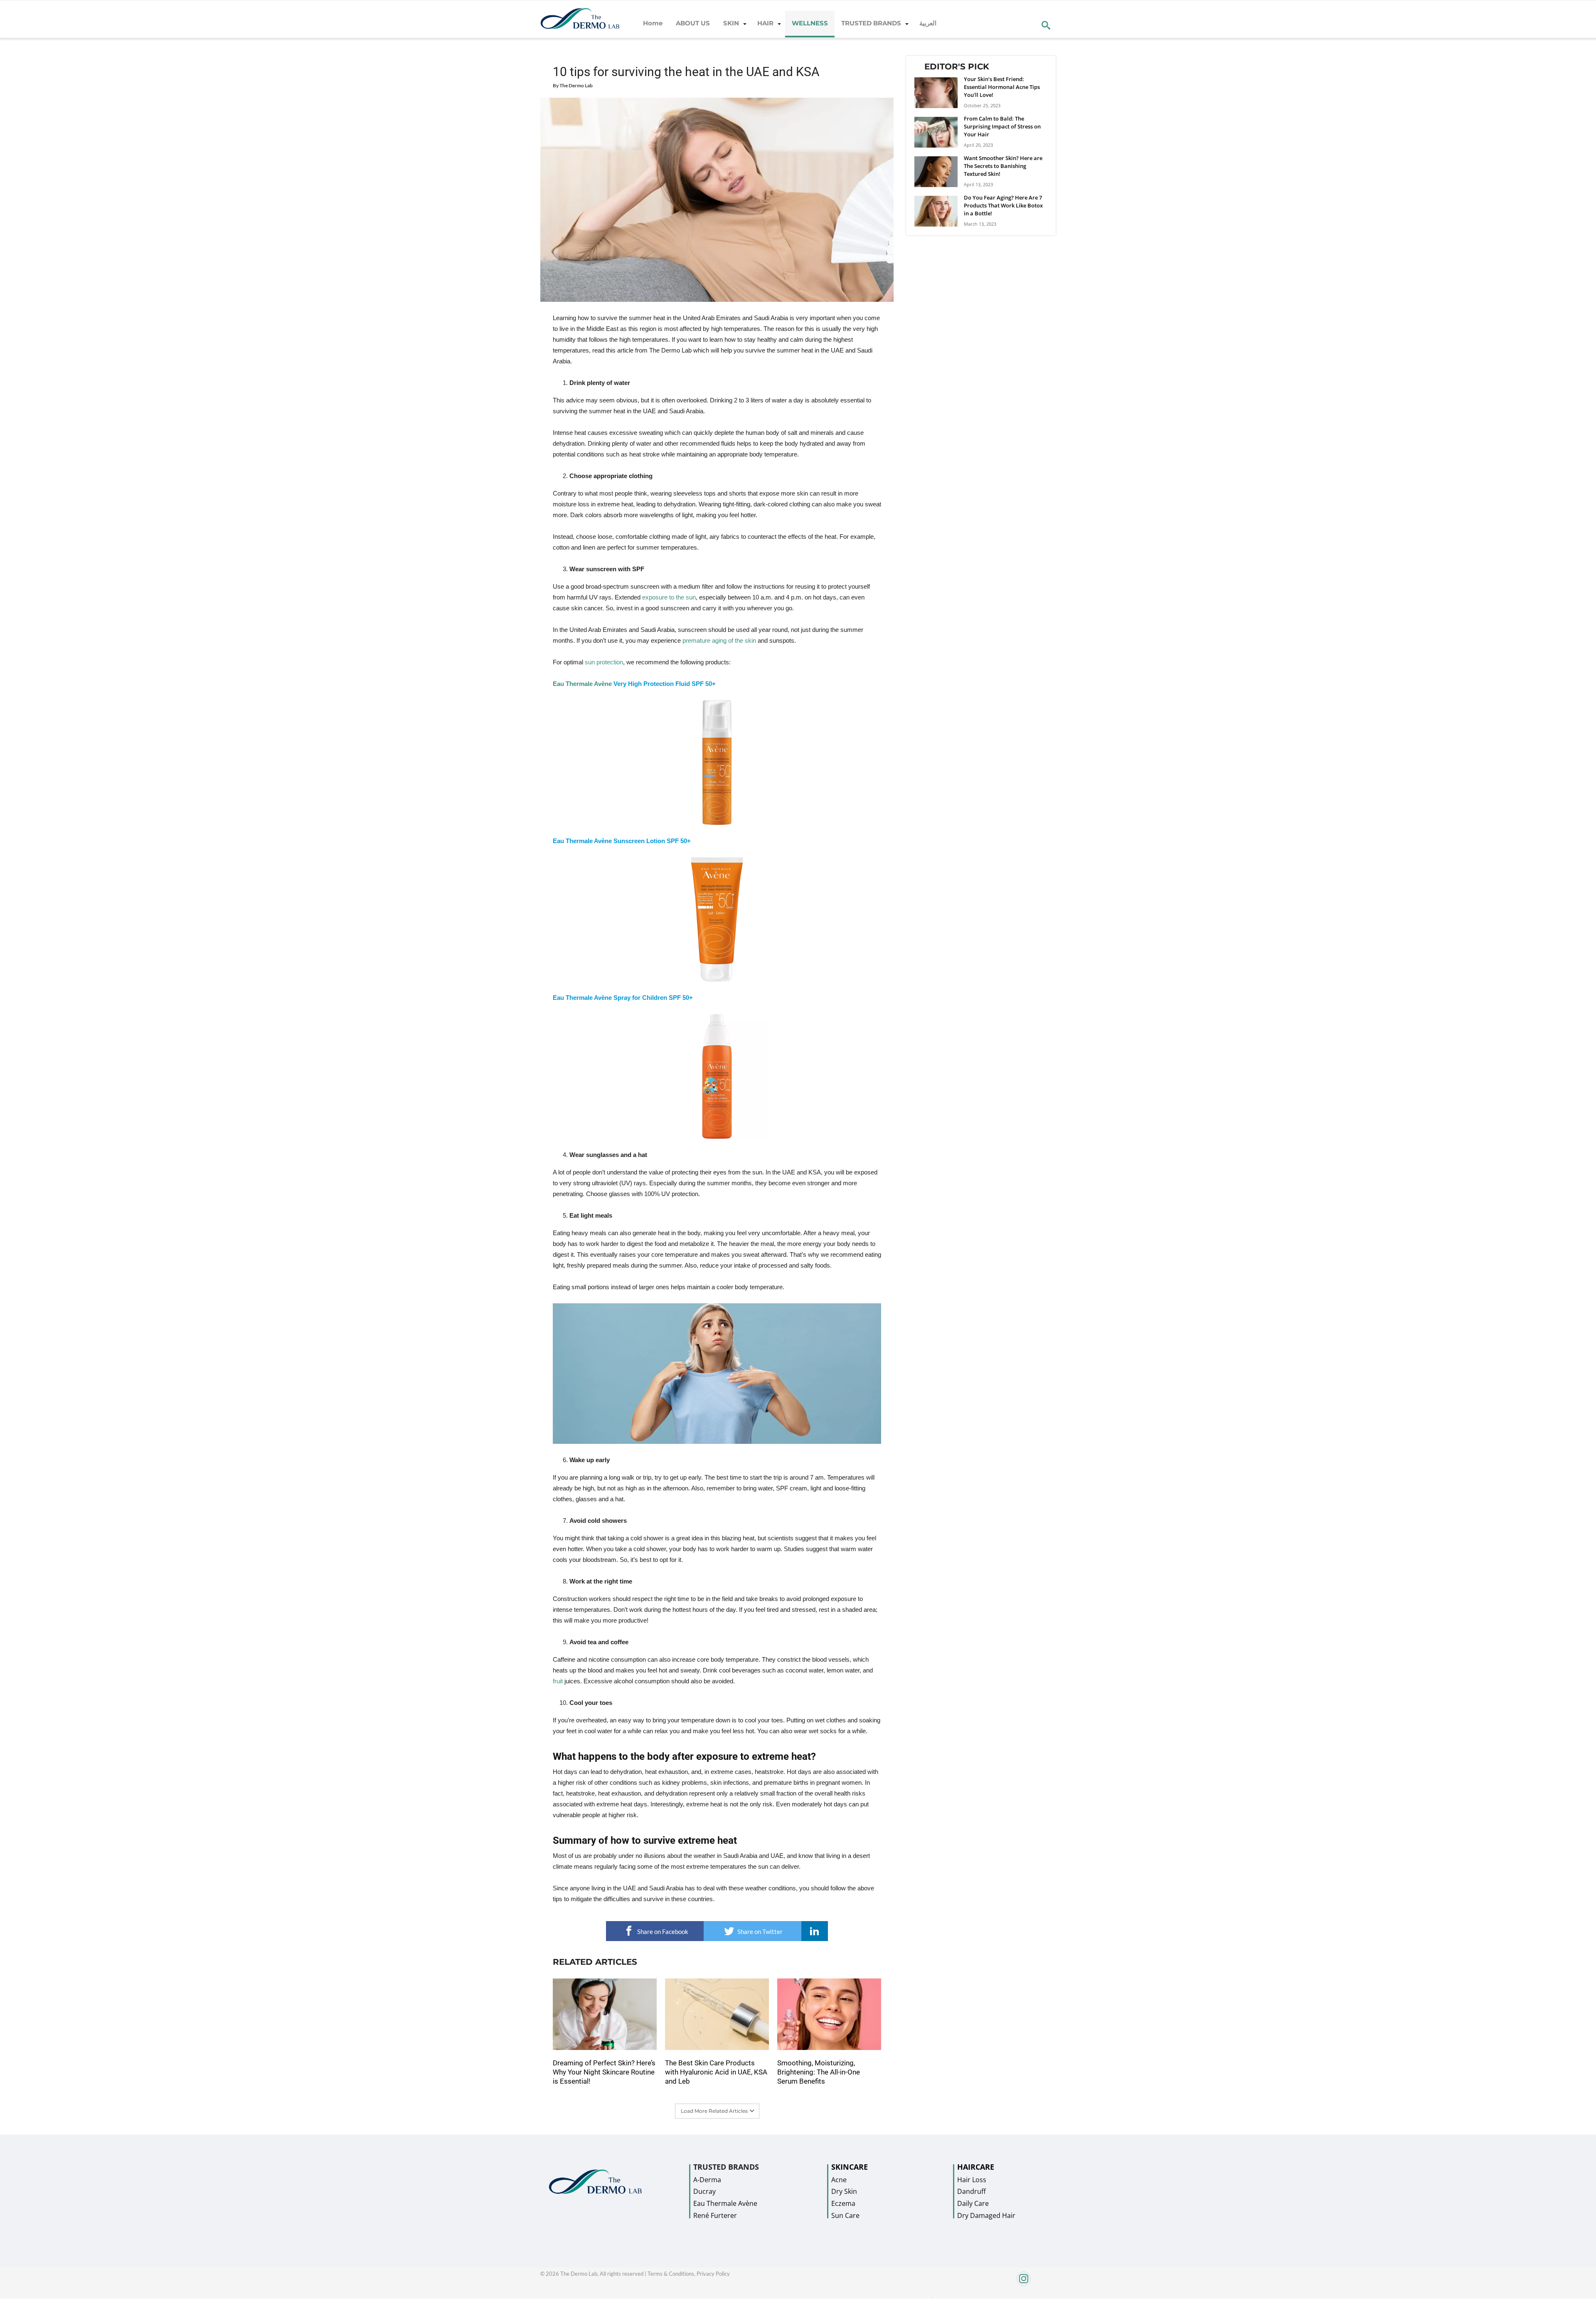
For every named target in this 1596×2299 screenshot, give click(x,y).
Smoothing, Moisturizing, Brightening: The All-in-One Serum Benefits (819, 2072)
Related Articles (595, 1962)
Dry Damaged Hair (986, 2215)
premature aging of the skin (719, 640)
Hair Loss (972, 2180)
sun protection (604, 662)
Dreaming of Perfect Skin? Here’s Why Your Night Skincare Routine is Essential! (604, 2072)
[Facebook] (932, 2296)
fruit (558, 1681)
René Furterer (715, 2215)
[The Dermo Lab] (580, 19)
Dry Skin (844, 2191)
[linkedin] (815, 1931)
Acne (839, 2180)
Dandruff (972, 2191)
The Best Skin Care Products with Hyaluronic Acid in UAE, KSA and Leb (716, 2072)
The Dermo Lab (576, 85)
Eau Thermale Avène (582, 684)
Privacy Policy (713, 2274)
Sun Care (845, 2215)
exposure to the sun (669, 597)
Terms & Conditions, (672, 2274)
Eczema (843, 2203)
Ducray (704, 2191)
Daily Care (973, 2203)
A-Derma (707, 2180)
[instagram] (995, 2283)
